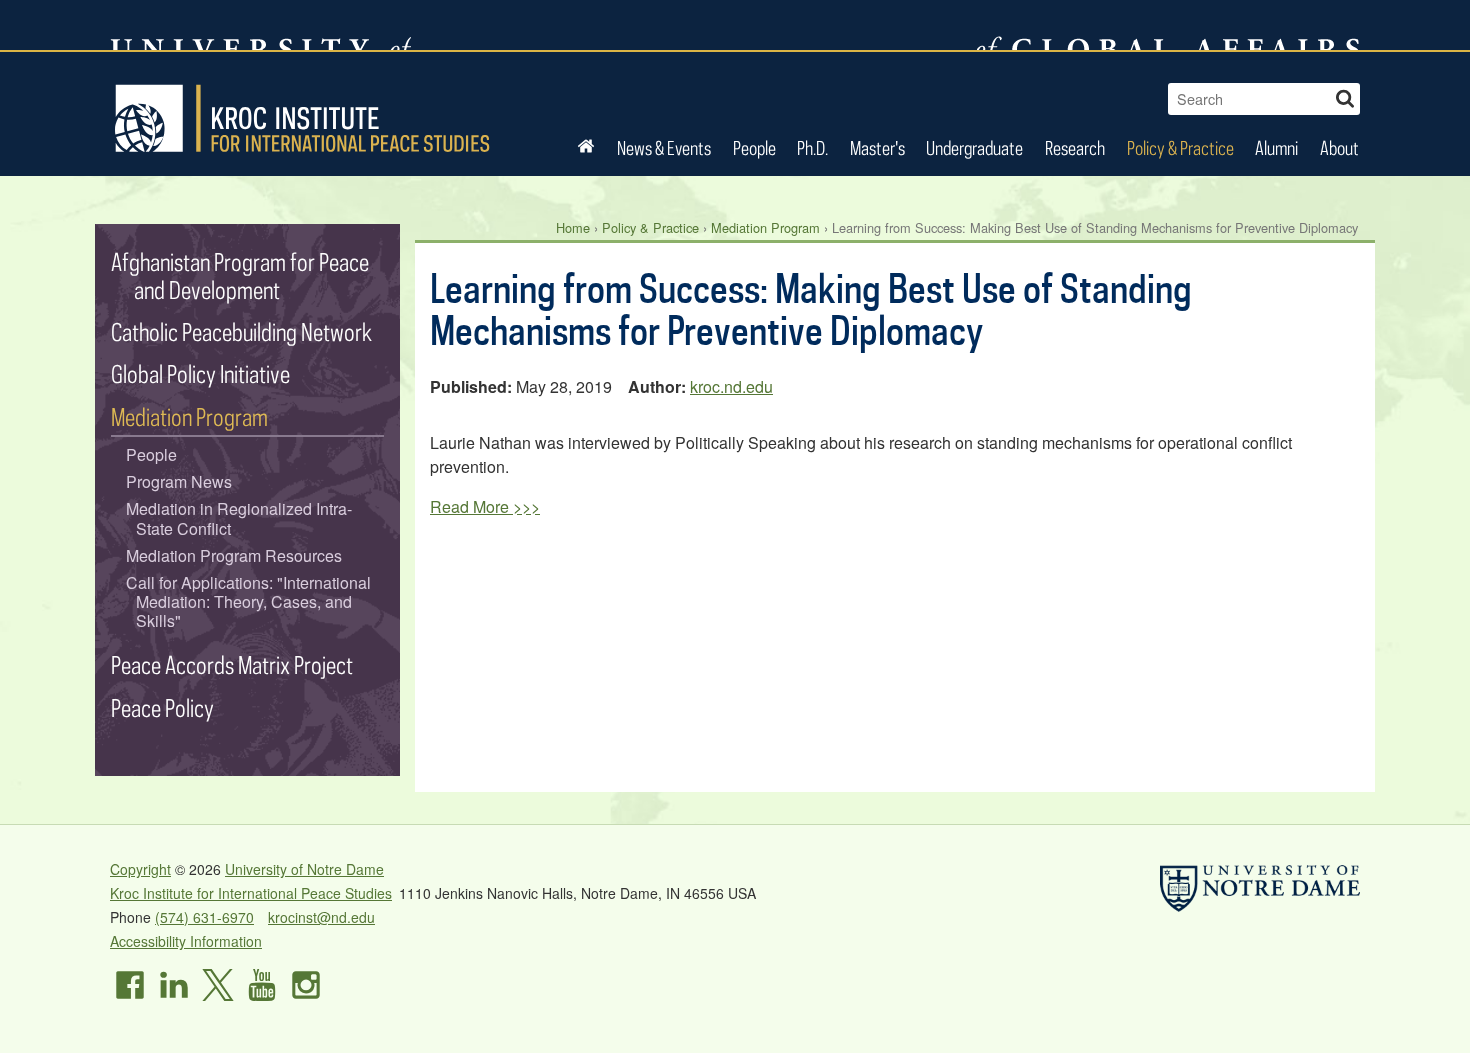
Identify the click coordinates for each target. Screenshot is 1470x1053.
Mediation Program (765, 227)
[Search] (1345, 96)
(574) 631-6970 (204, 917)
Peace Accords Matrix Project (232, 664)
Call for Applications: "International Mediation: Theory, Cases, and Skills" (248, 602)
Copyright (140, 869)
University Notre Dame (260, 25)
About (1339, 147)
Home (573, 227)
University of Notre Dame (304, 869)
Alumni (1276, 147)
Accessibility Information (186, 941)
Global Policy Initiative (200, 373)
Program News (179, 481)
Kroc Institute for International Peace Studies (302, 118)
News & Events (664, 147)
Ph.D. (812, 147)
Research (1075, 147)
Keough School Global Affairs (1168, 25)
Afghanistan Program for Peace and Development (240, 275)
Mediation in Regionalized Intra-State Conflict (239, 518)
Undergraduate (974, 147)
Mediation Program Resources (234, 555)
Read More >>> (485, 506)
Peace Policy (162, 707)
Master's (877, 147)
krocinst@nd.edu (321, 917)
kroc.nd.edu (731, 386)
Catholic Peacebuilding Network (241, 331)
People (754, 147)
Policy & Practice (1180, 147)
